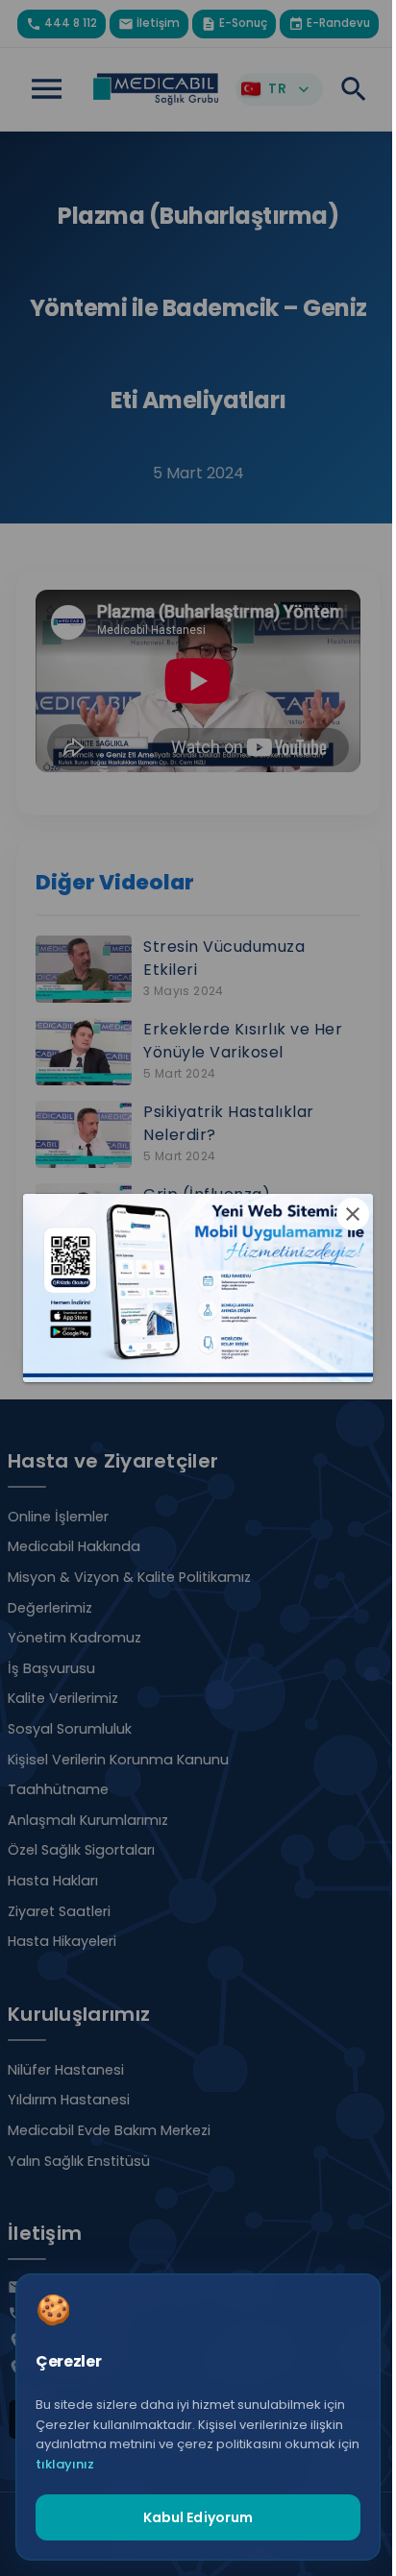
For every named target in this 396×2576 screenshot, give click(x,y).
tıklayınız (65, 2464)
